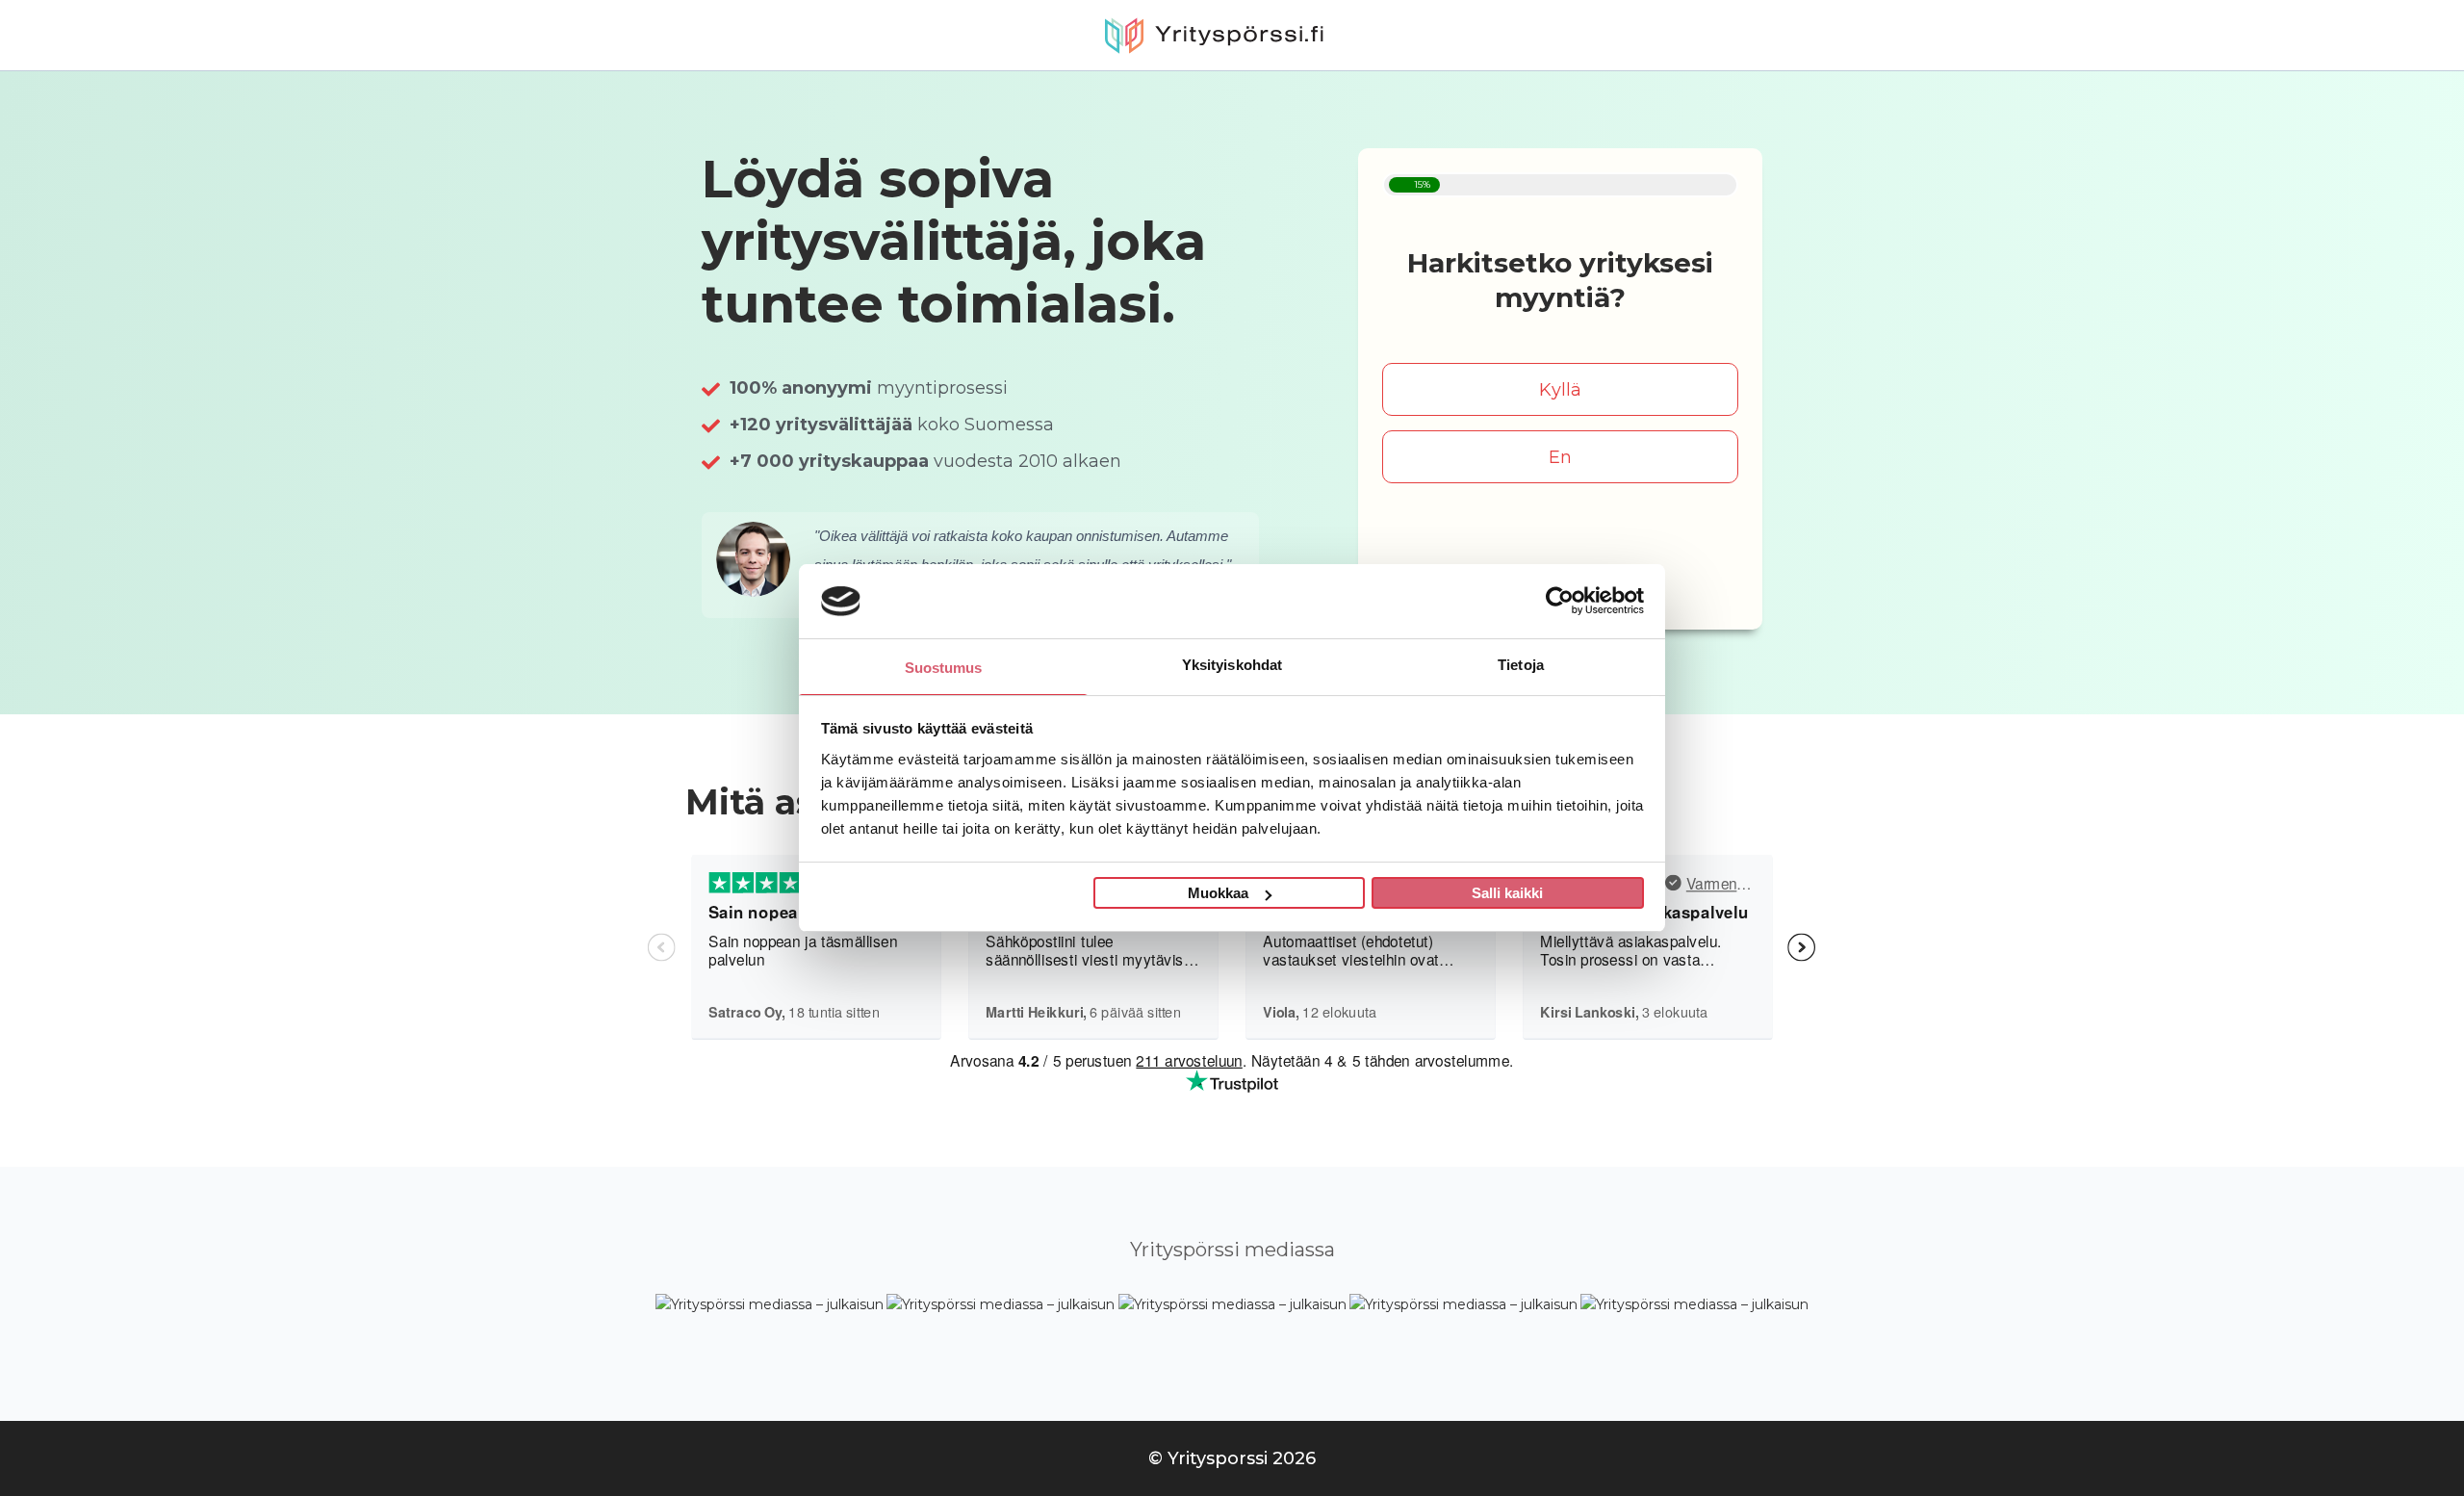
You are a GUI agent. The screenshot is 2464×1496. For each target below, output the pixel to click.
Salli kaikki (1507, 893)
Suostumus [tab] (944, 668)
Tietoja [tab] (1521, 665)
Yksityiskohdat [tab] (1232, 665)
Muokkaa (1218, 893)
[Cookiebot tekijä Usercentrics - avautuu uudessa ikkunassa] (1560, 601)
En (1560, 457)
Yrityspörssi (1232, 35)
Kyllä (1560, 390)
